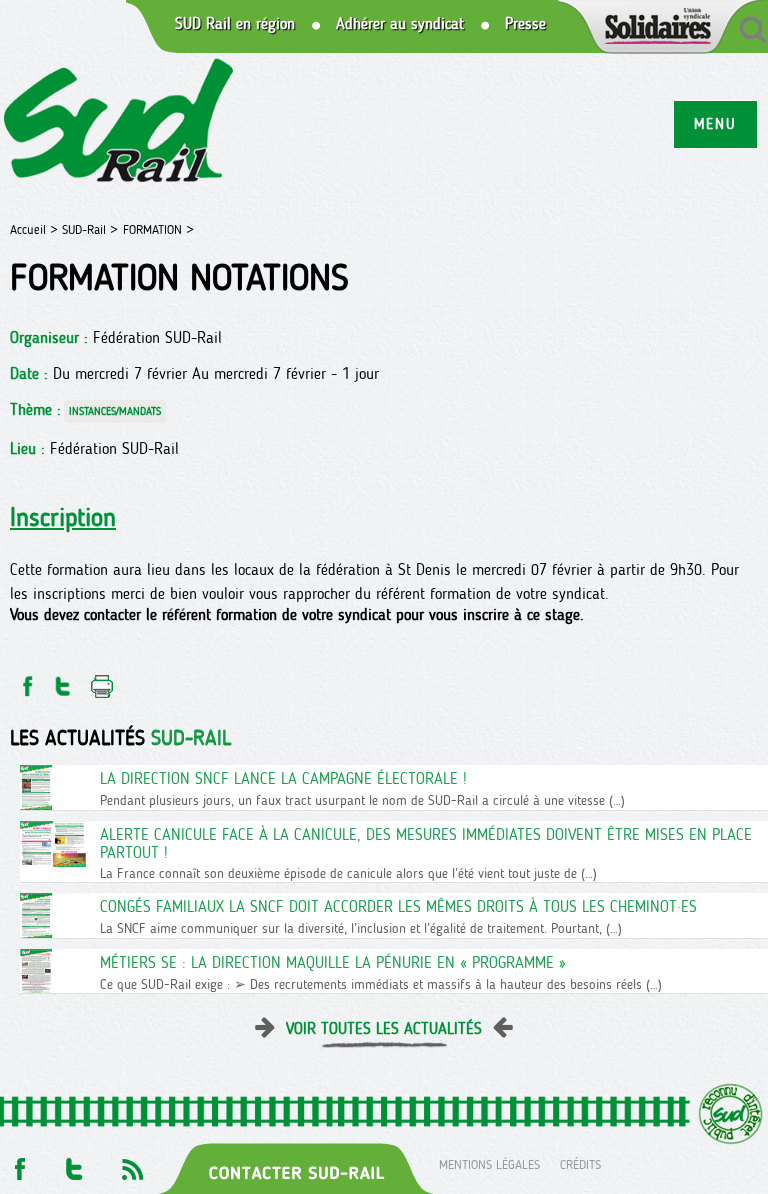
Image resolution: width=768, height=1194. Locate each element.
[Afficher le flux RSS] (132, 1163)
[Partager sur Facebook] (26, 680)
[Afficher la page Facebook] (18, 1163)
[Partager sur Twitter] (63, 680)
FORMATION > (158, 229)
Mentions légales (489, 1163)
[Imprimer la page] (102, 680)
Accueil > (36, 229)
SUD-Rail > (90, 229)
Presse (525, 24)
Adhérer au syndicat (400, 24)
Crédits (580, 1163)
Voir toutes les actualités (384, 1028)
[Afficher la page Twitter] (74, 1163)
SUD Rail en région (235, 24)
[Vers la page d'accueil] (119, 123)
